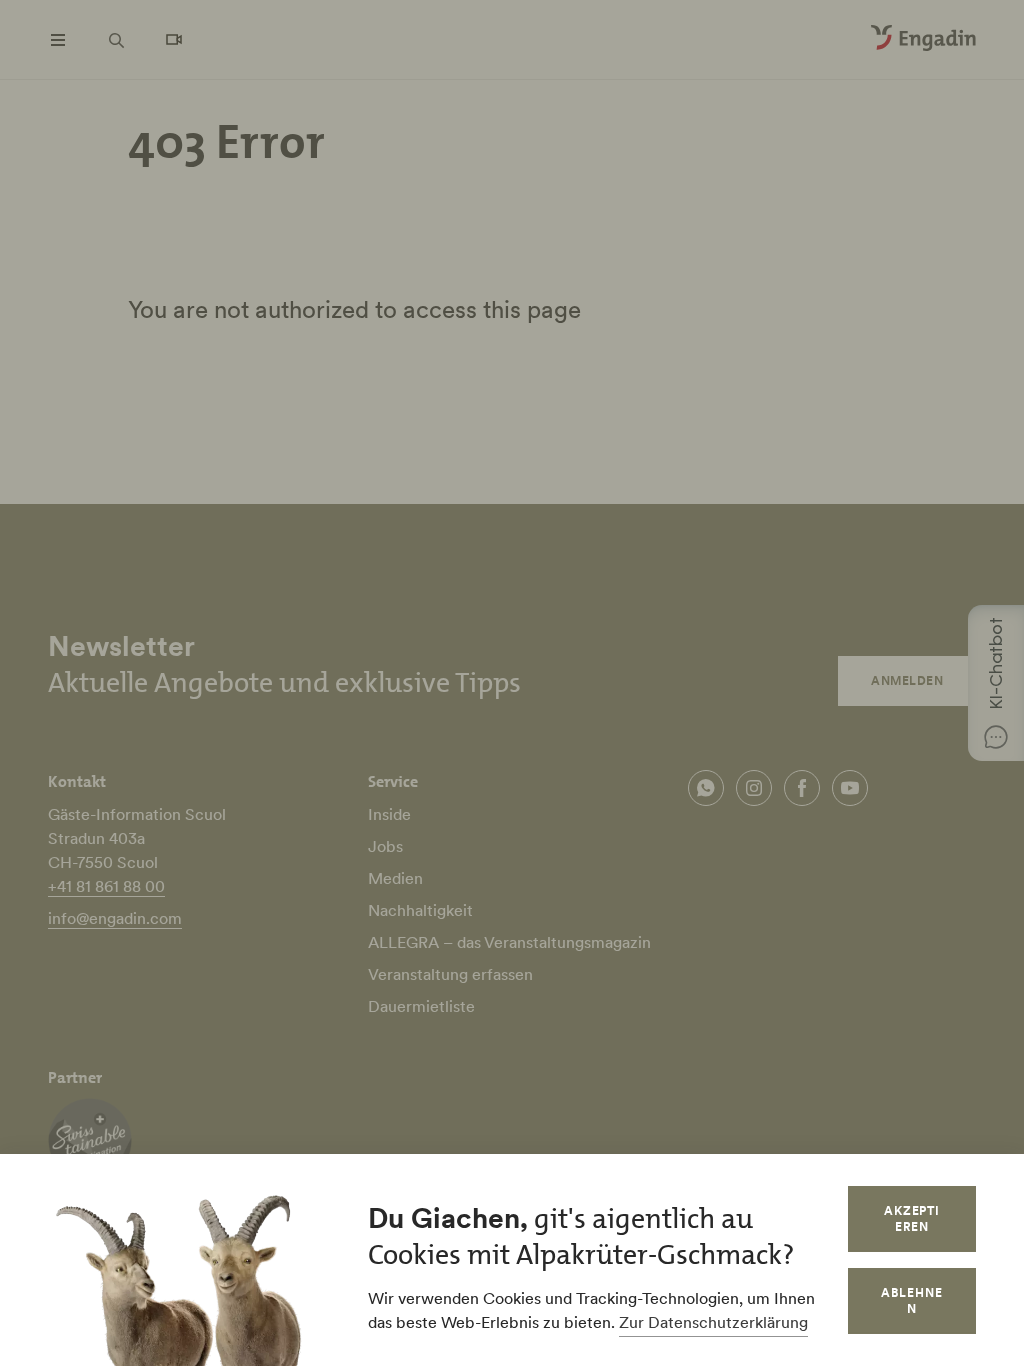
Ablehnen (912, 1300)
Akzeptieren (912, 1218)
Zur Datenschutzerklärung (713, 1322)
